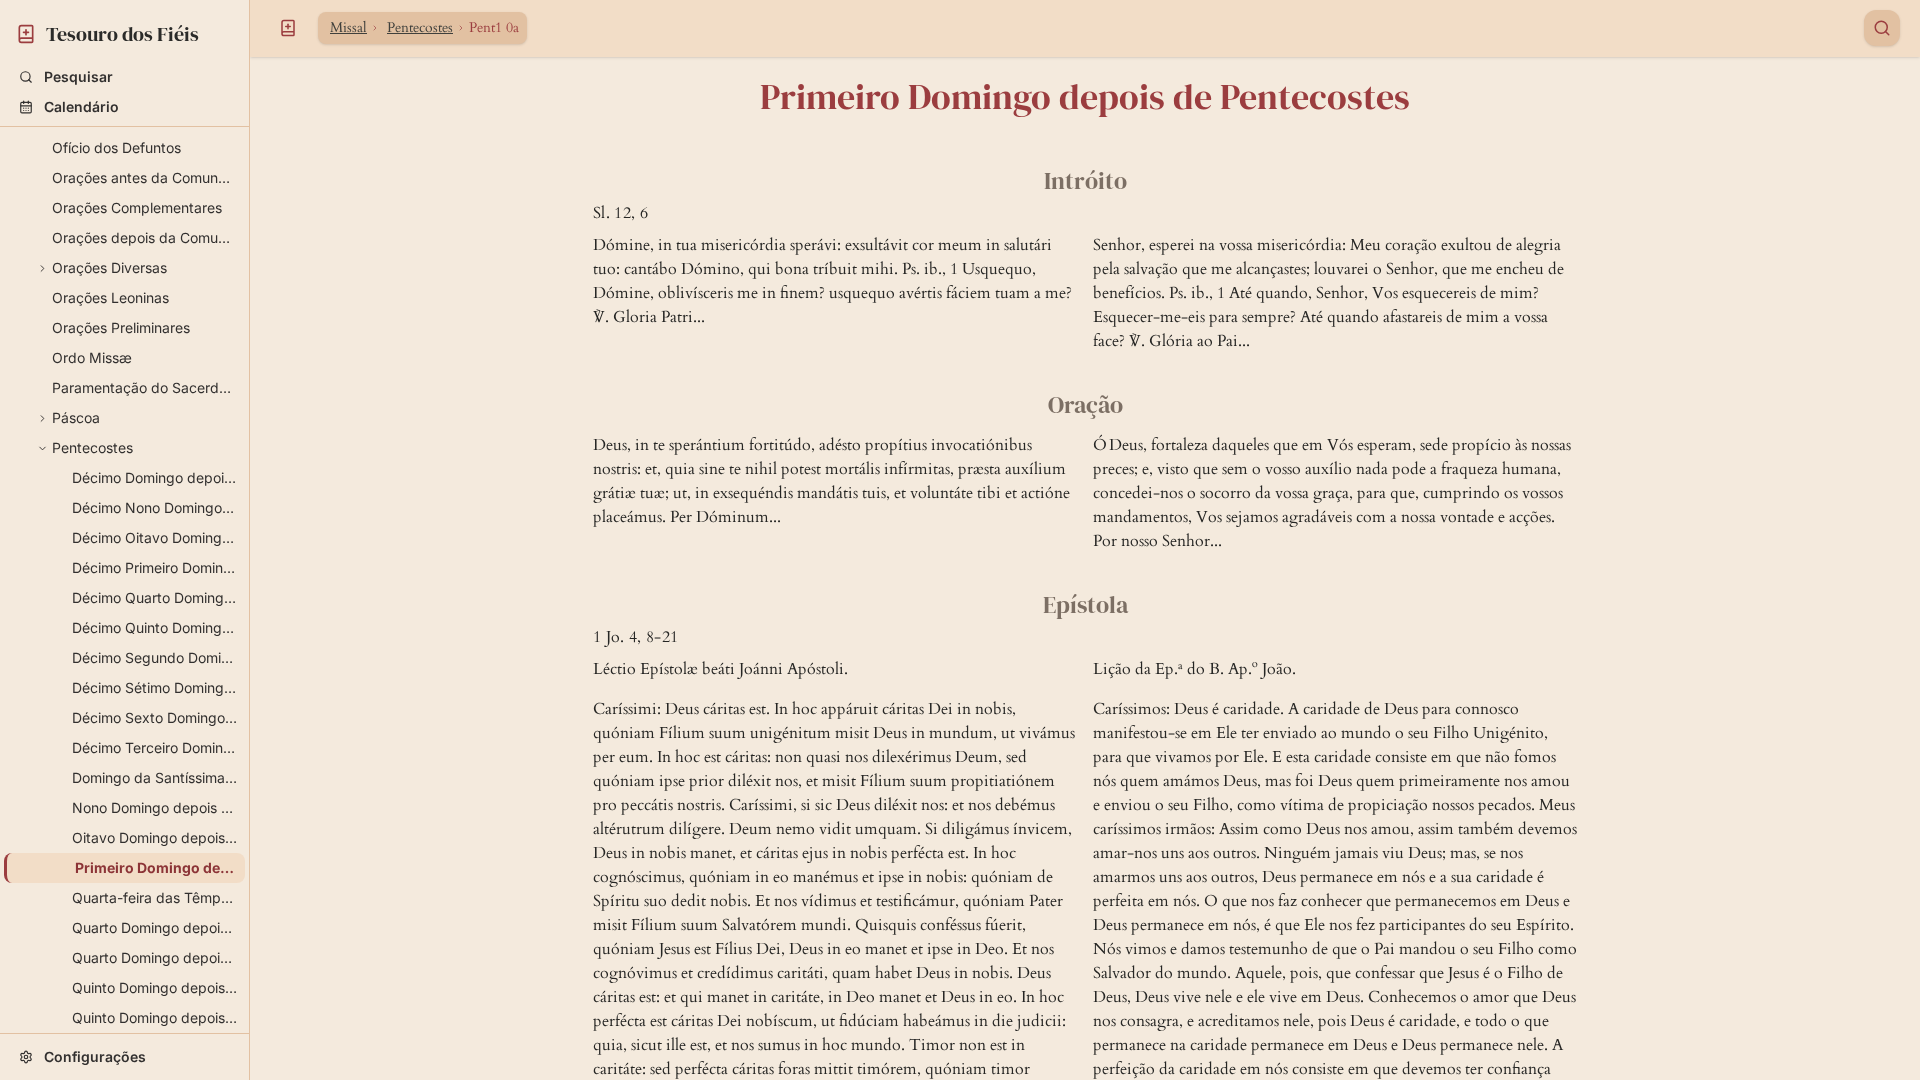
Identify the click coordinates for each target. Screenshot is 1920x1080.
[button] (124, 77)
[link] (124, 31)
